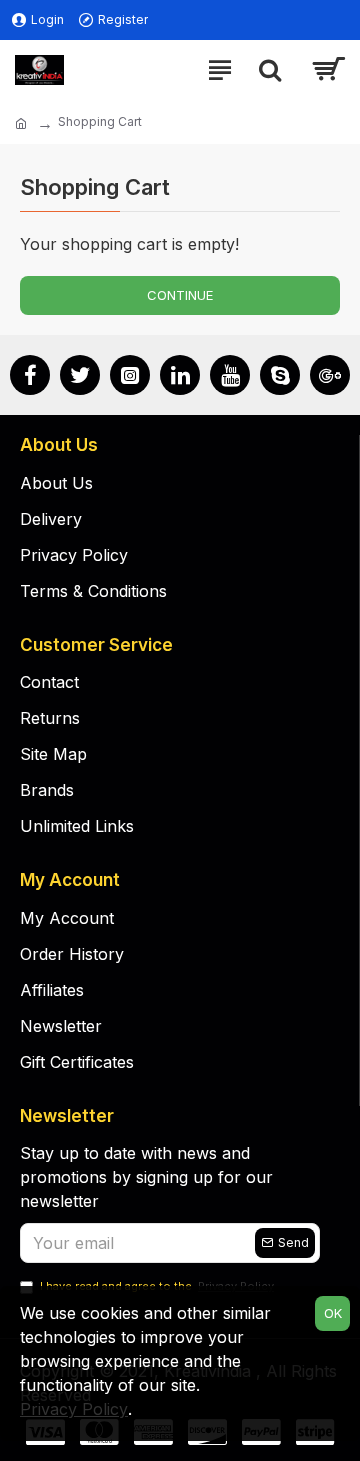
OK (333, 1313)
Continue (180, 295)
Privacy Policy (74, 1409)
